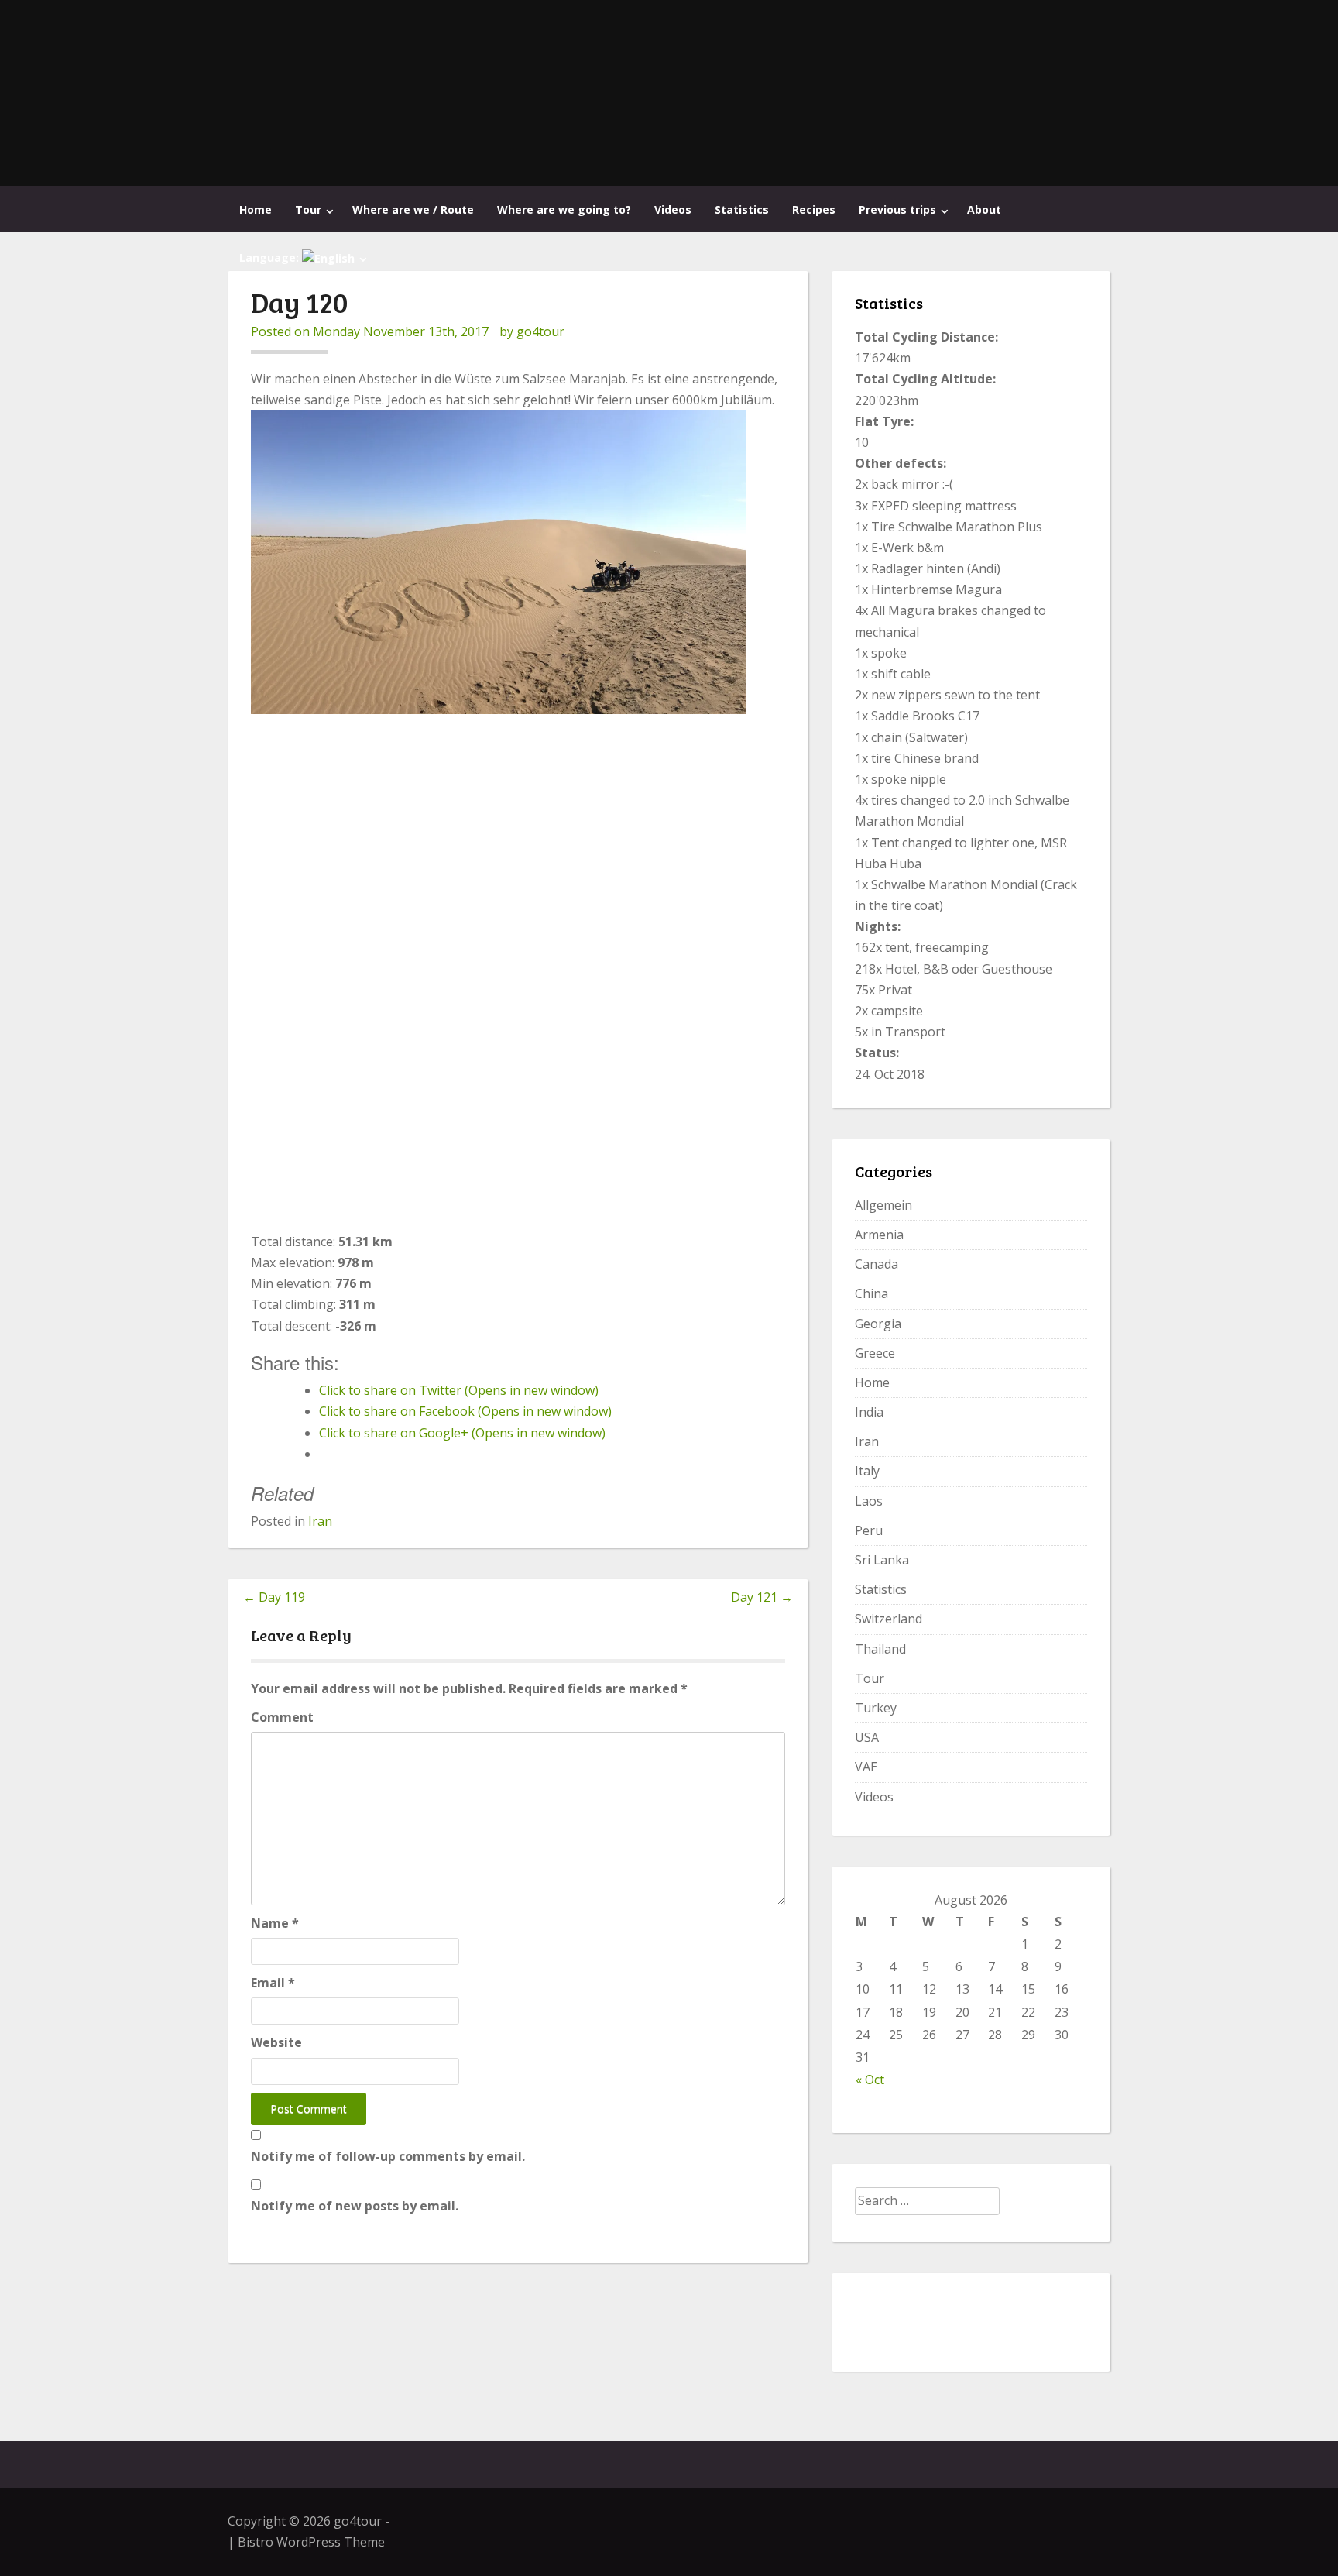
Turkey (876, 1708)
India (869, 1412)
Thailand (880, 1649)
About (984, 210)
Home (256, 210)
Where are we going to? (564, 210)
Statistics (742, 210)
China (871, 1293)
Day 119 (274, 1597)
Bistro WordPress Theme (311, 2542)
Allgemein (883, 1205)
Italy (867, 1471)
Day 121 (762, 1597)
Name (275, 1923)
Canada (877, 1264)
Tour (308, 210)
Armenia (879, 1235)
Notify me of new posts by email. (355, 2206)
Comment (282, 1717)
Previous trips (897, 210)
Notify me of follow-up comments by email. (388, 2156)
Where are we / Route (413, 210)
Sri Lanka (882, 1560)
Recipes (814, 210)
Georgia (878, 1324)
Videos (673, 210)
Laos (869, 1501)
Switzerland (889, 1619)
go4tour (540, 331)
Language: (271, 258)
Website (276, 2042)
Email (273, 1983)
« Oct (870, 2080)
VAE (866, 1767)
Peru (869, 1530)
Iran (320, 1521)
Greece (875, 1353)
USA (867, 1737)
